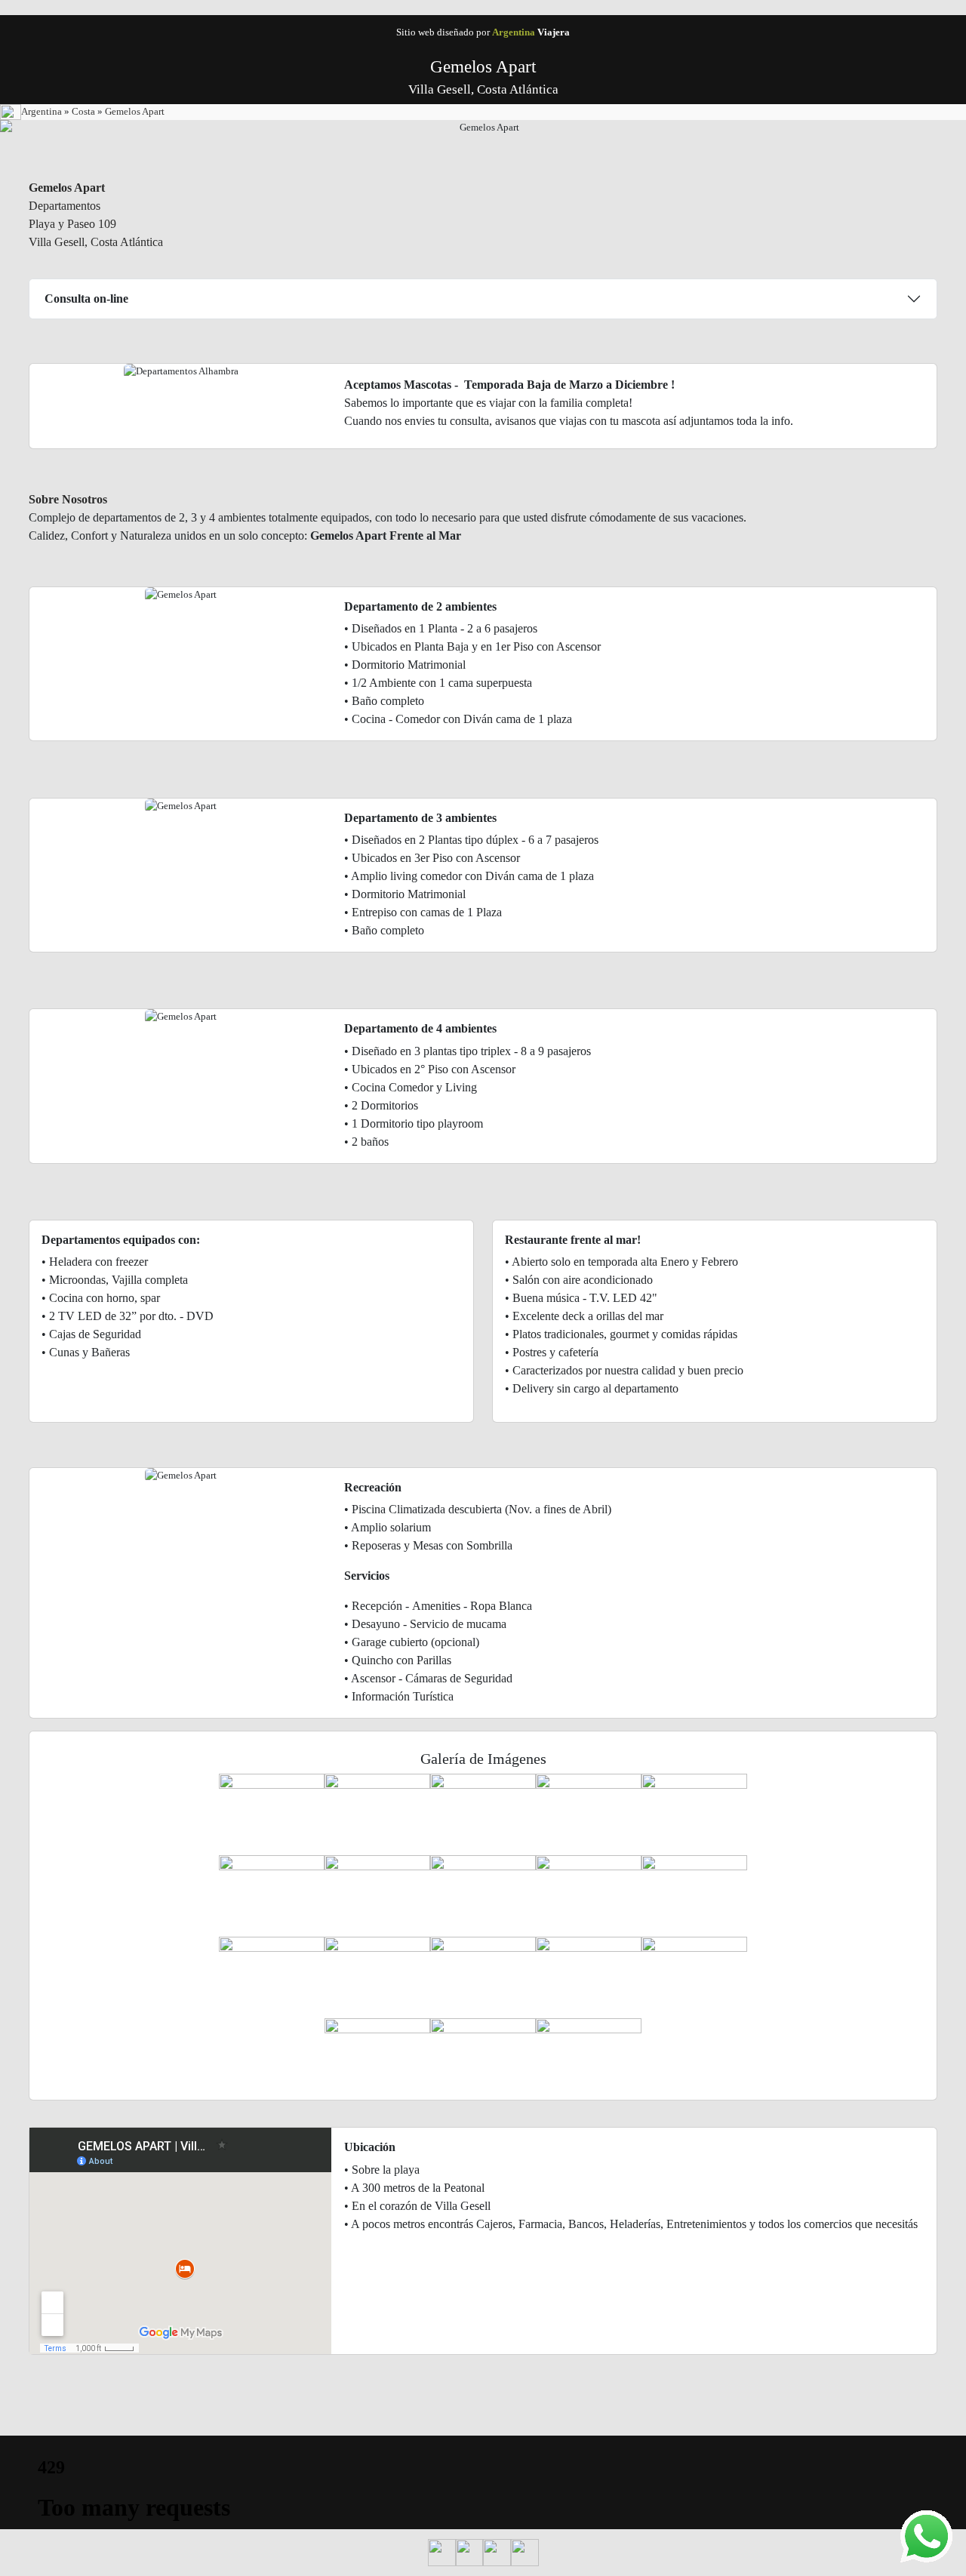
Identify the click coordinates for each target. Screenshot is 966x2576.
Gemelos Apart (135, 111)
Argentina (43, 111)
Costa (85, 111)
